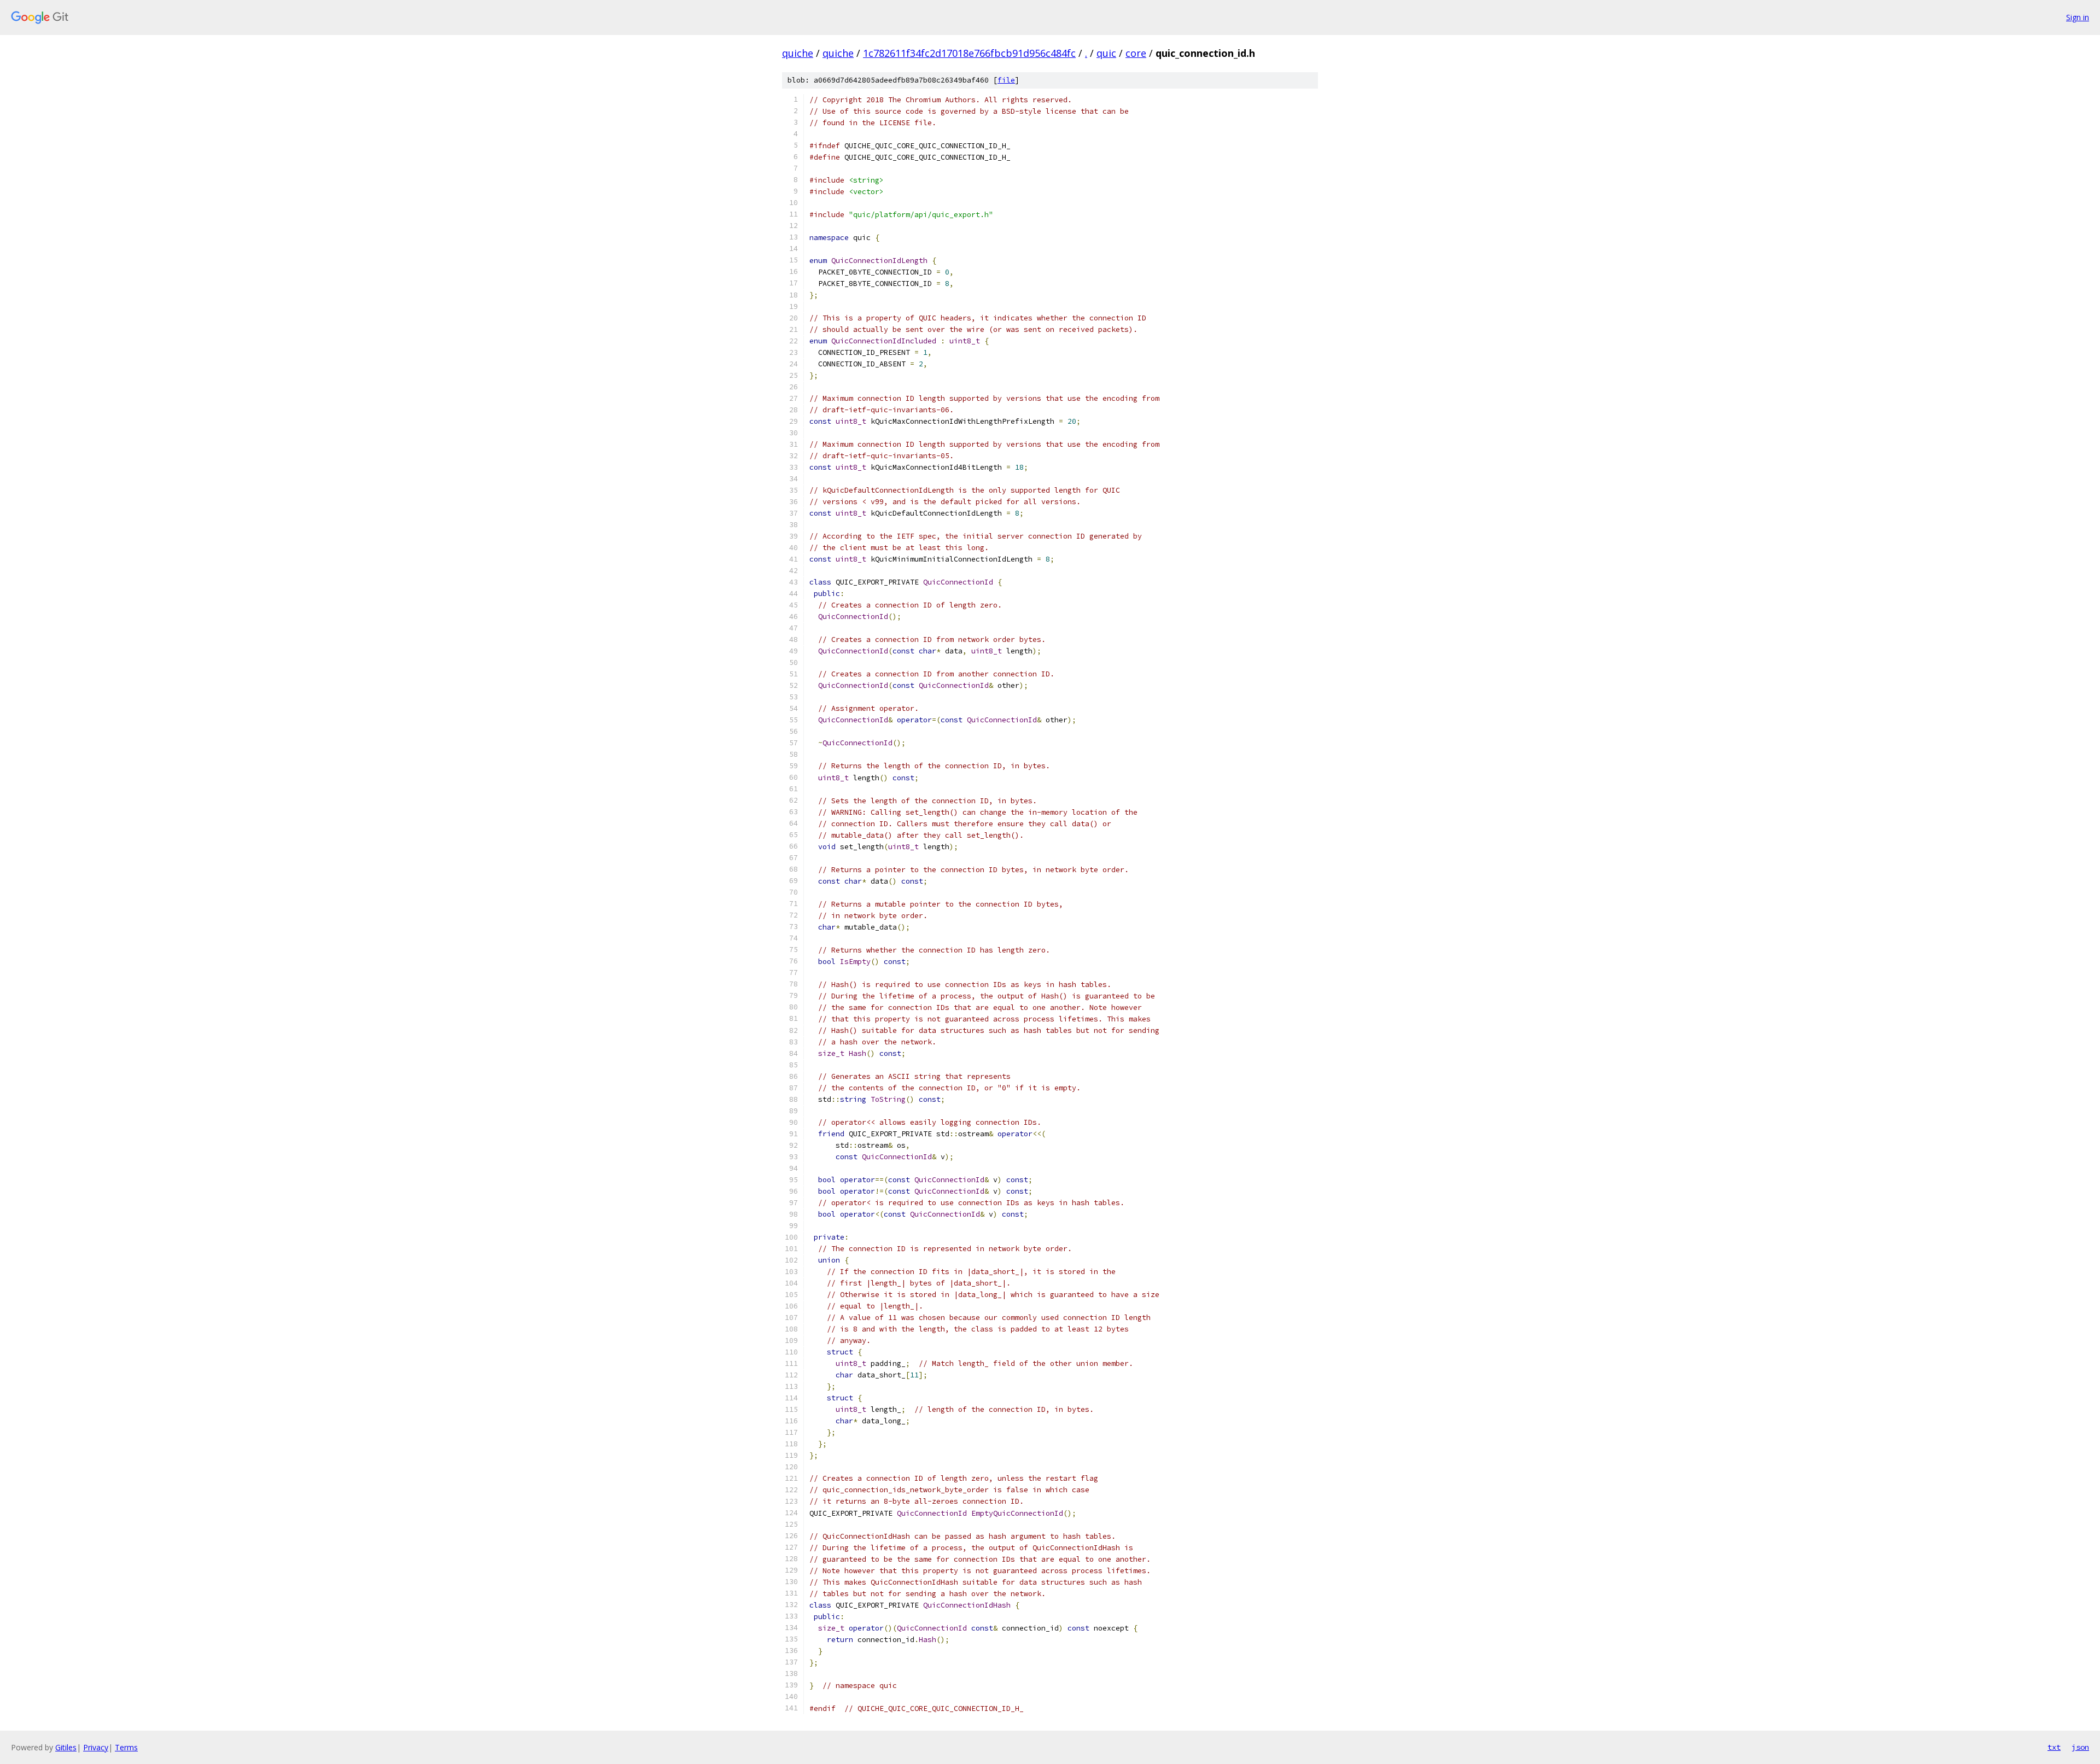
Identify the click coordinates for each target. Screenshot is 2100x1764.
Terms (126, 1747)
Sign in (2078, 17)
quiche (798, 53)
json (2080, 1747)
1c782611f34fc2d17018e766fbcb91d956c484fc (969, 53)
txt (2054, 1747)
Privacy (96, 1747)
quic (1106, 53)
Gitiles (66, 1747)
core (1136, 53)
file (1006, 80)
